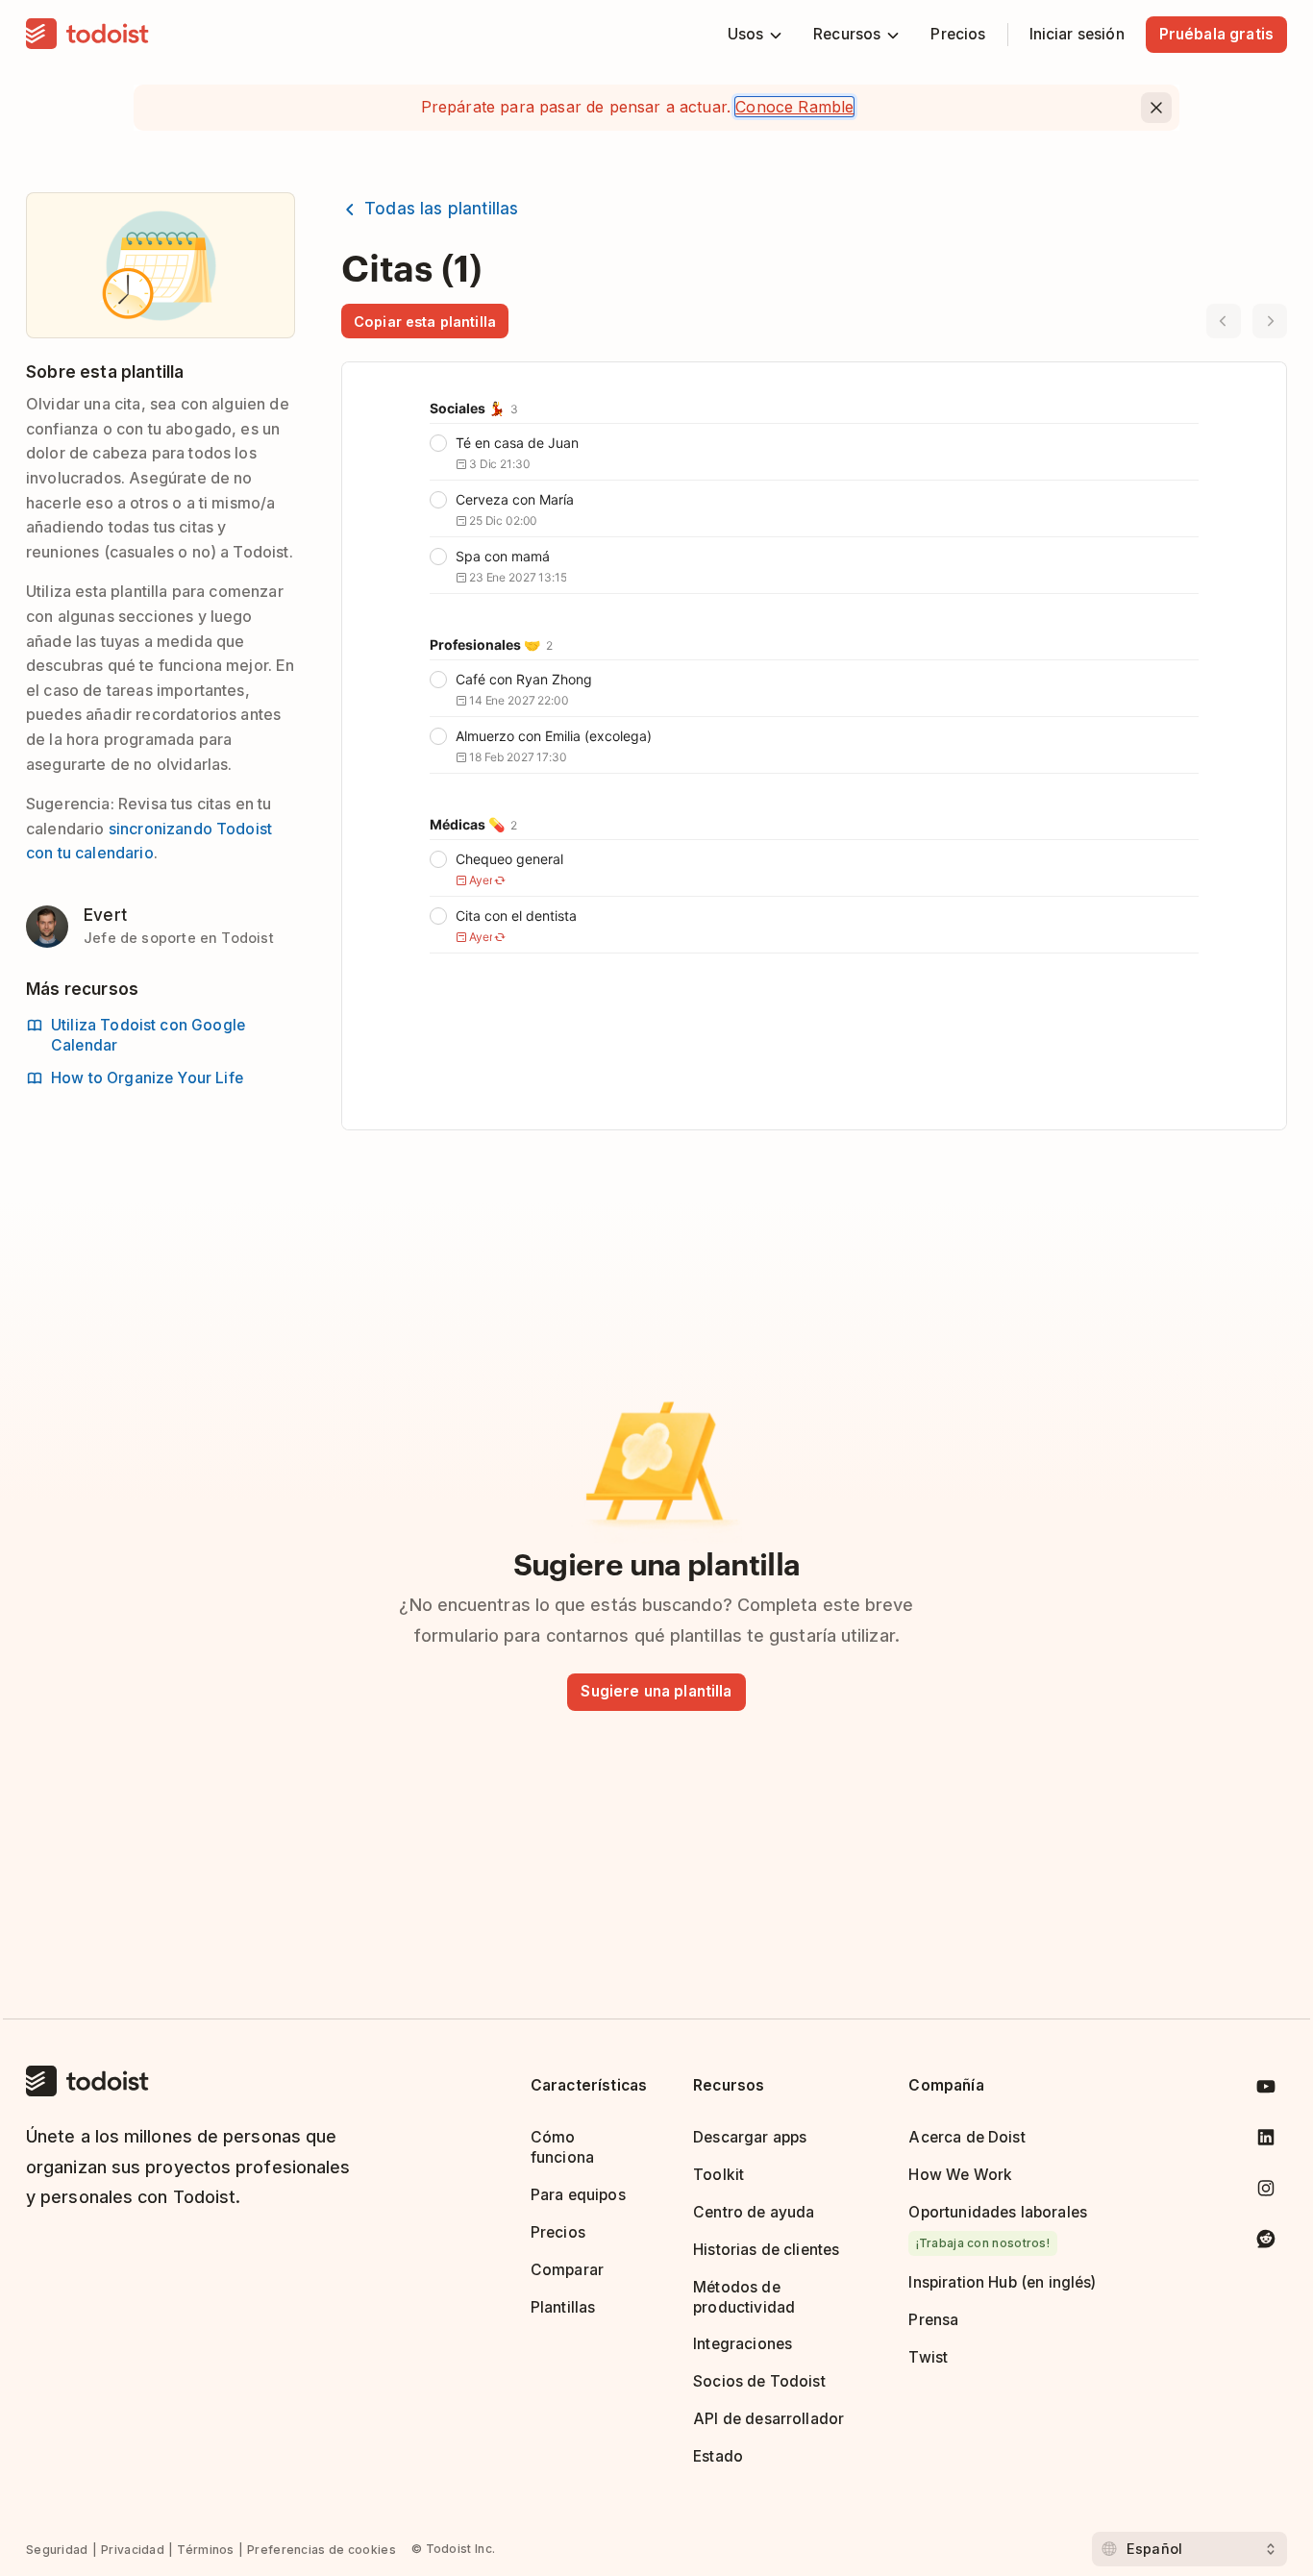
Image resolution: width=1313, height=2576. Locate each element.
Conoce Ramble (794, 107)
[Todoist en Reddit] (1266, 2242)
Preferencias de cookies (322, 2550)
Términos (205, 2550)
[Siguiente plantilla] (1270, 321)
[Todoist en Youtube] (1266, 2090)
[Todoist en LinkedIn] (1266, 2141)
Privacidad (133, 2550)
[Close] (1156, 108)
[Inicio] (87, 35)
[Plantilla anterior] (1224, 321)
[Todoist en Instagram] (1266, 2192)
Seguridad (57, 2550)
